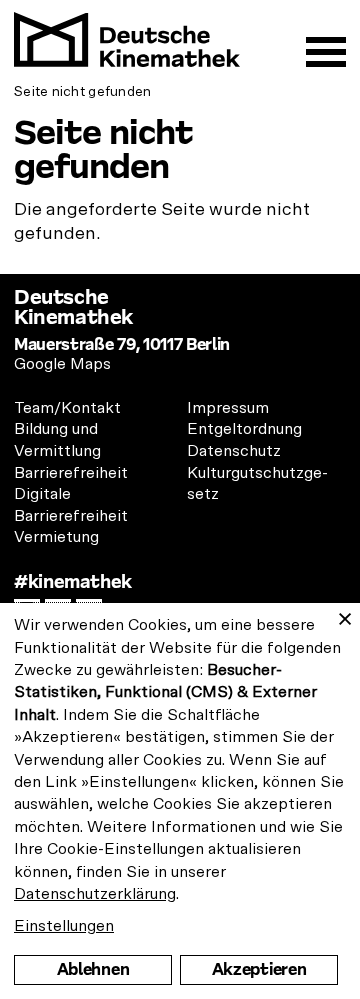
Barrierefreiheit (71, 473)
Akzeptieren (259, 969)
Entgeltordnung (244, 429)
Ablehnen (93, 969)
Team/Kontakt (67, 408)
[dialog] (180, 801)
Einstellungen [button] (64, 926)
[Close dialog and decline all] (345, 615)
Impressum (228, 408)
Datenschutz (234, 451)
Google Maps (62, 364)
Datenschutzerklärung (95, 894)
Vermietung (56, 537)
